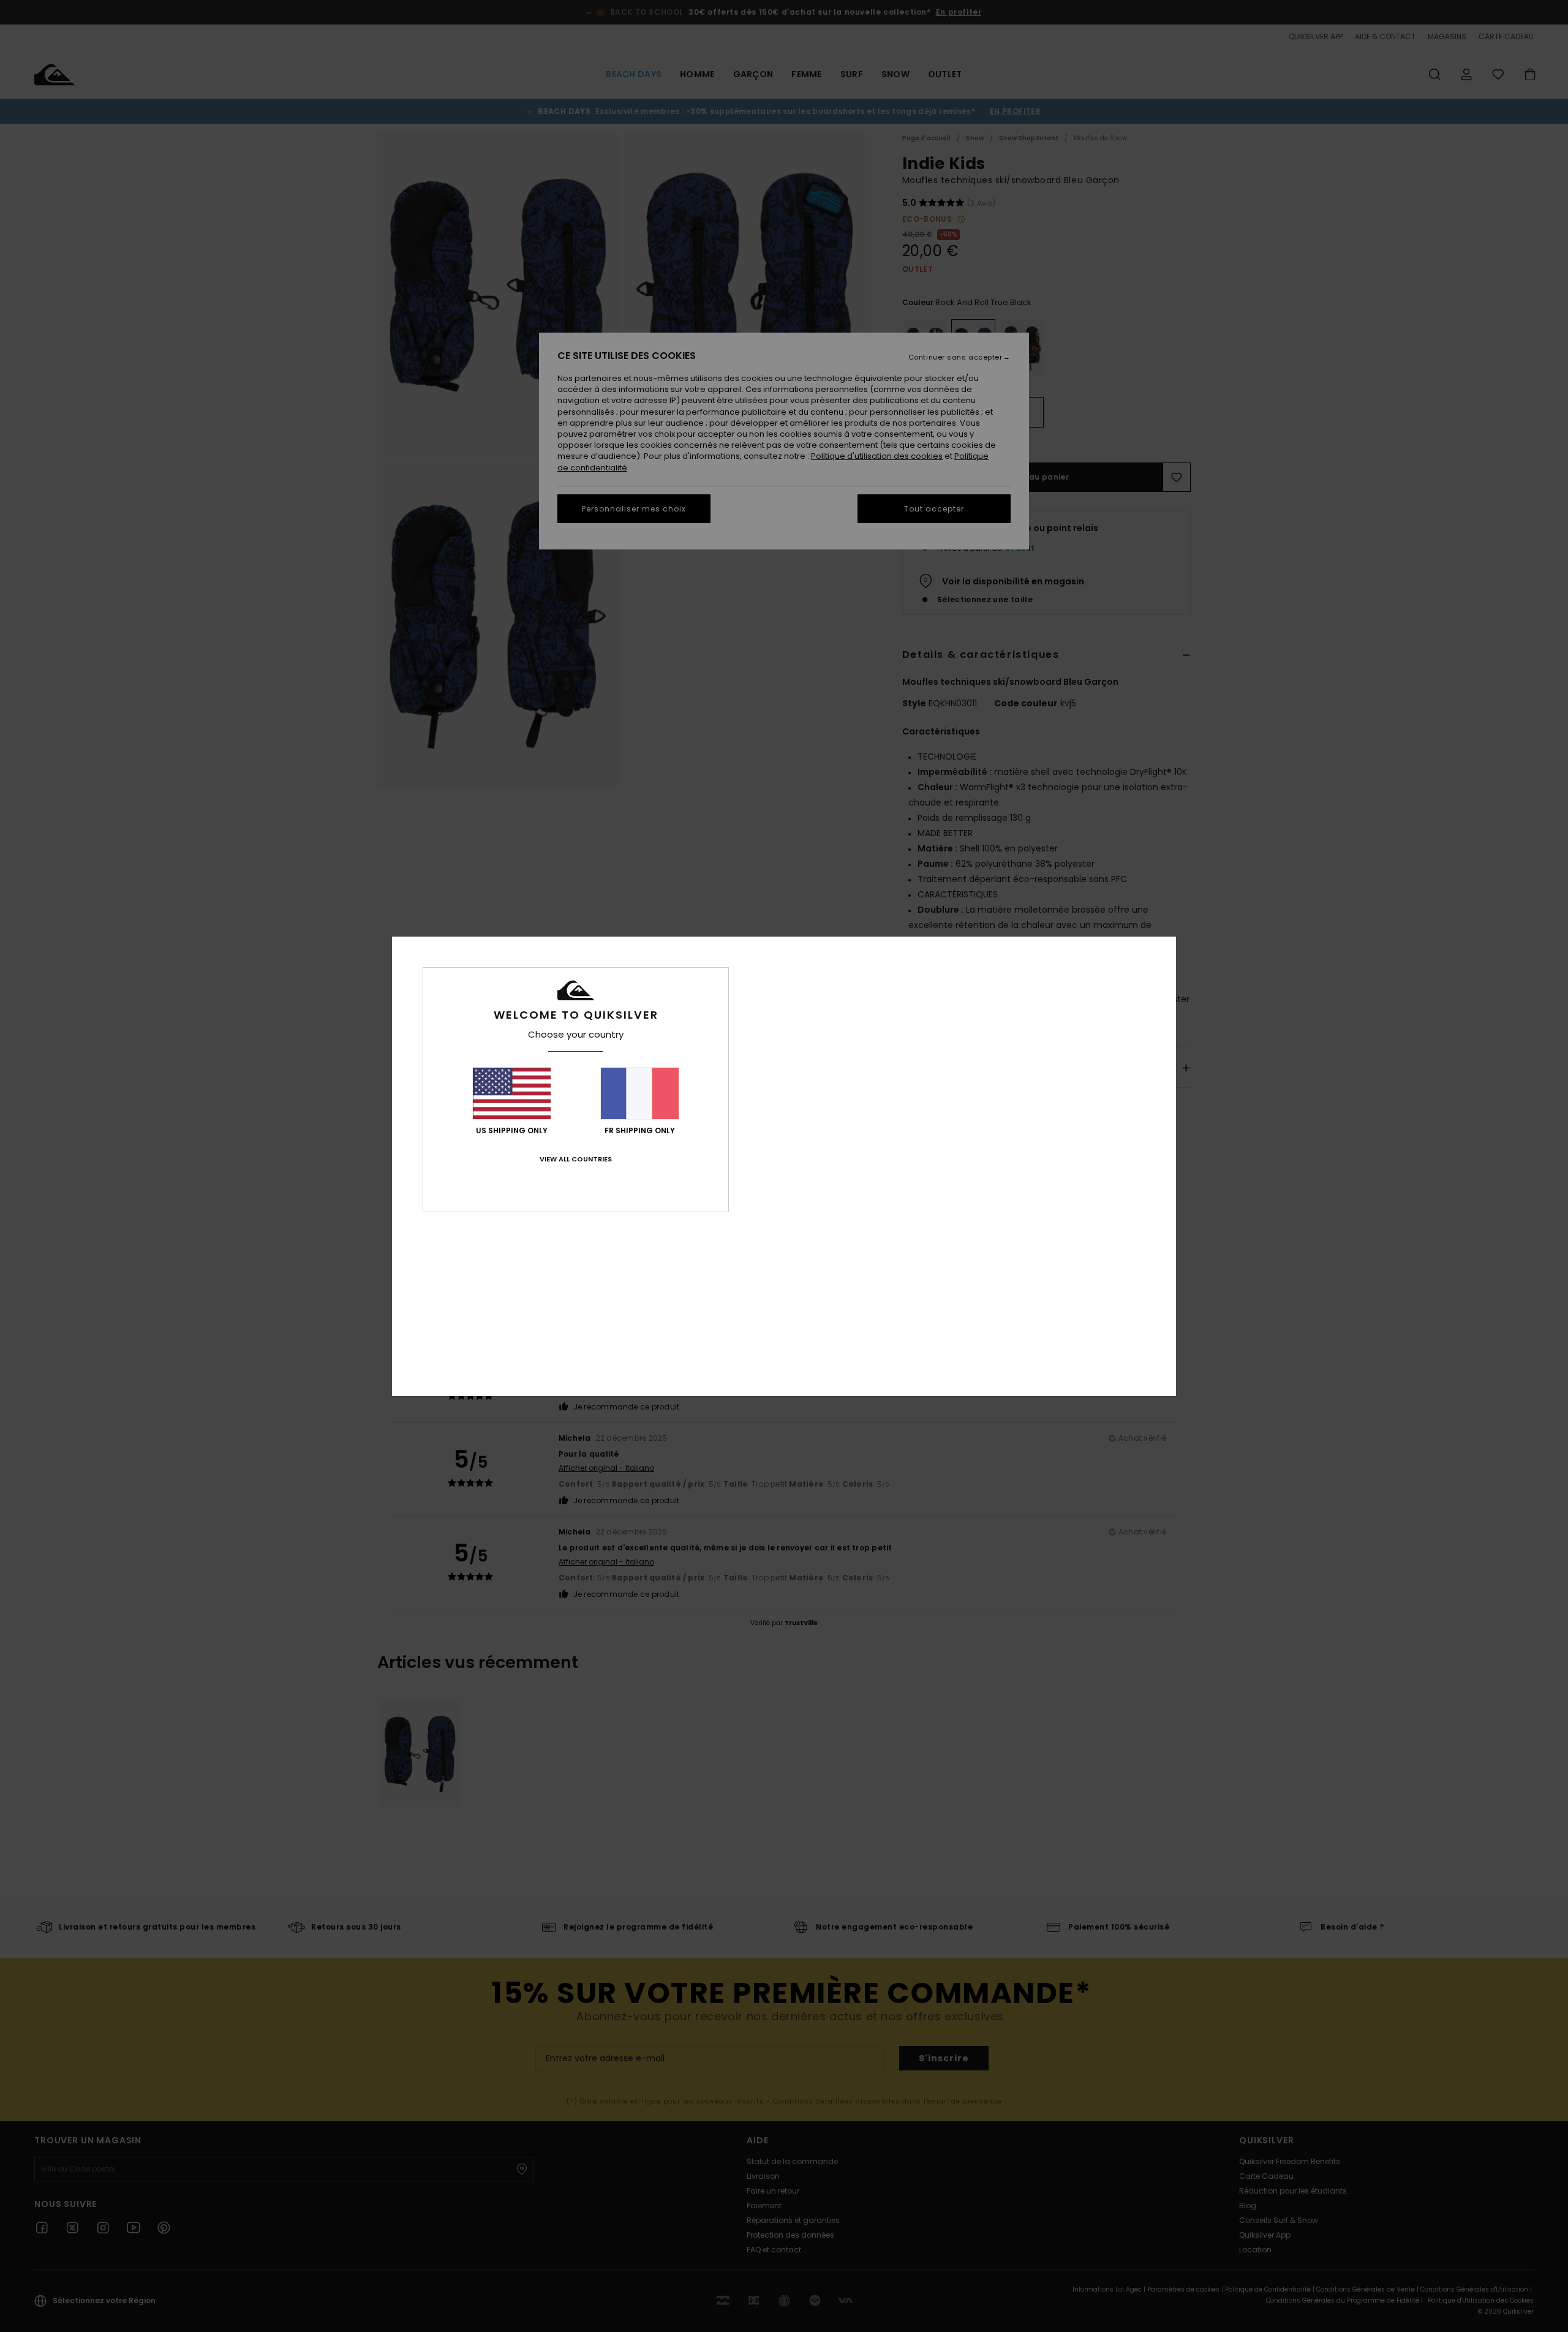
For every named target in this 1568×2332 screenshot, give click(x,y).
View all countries (576, 1159)
